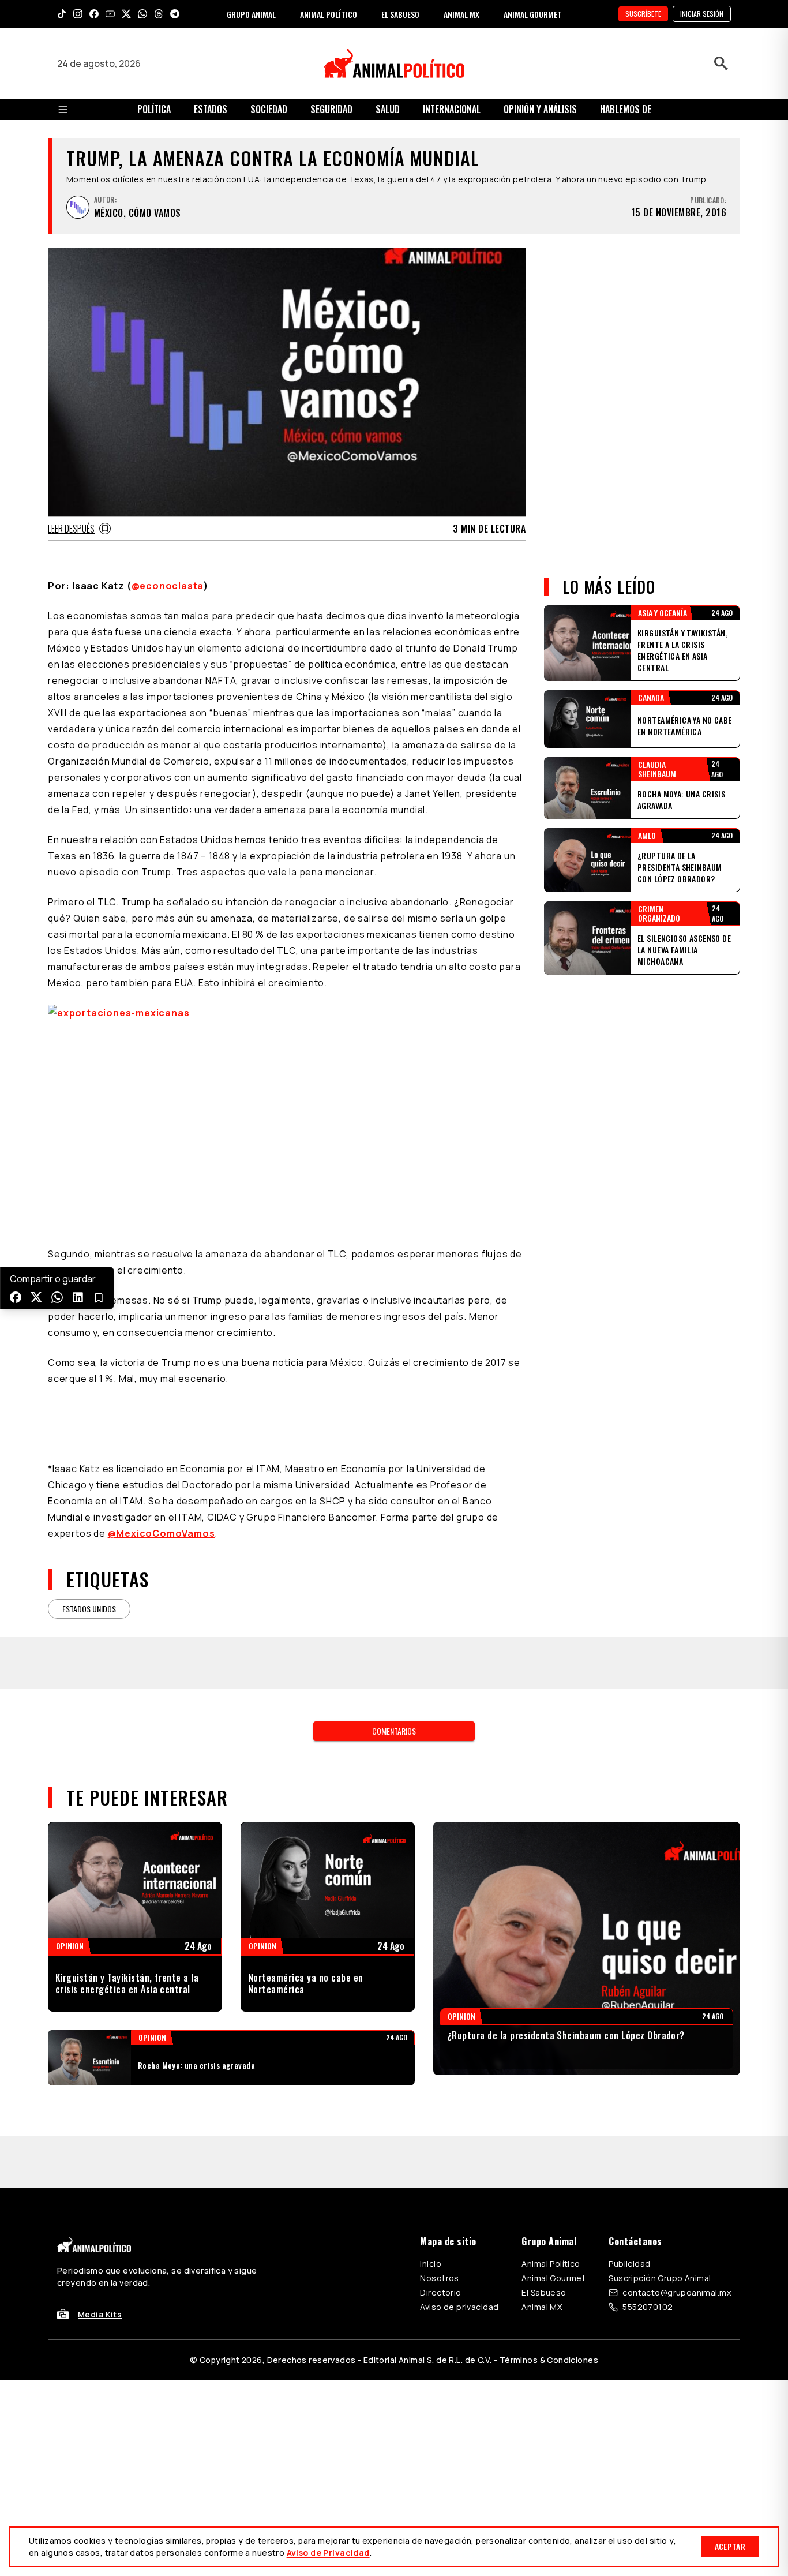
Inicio (431, 2264)
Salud (388, 109)
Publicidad (629, 2264)
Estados (211, 109)
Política (154, 109)
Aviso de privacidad (459, 2307)
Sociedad (269, 109)
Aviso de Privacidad (328, 2553)
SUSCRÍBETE (643, 14)
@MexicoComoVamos (162, 1533)
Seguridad (331, 109)
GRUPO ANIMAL (251, 14)
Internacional (452, 109)
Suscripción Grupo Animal (660, 2278)
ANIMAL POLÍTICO (329, 14)
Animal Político (551, 2264)
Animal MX (542, 2307)
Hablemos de (626, 109)
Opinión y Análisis (540, 109)
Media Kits (100, 2314)
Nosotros (439, 2278)
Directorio (440, 2292)
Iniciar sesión (702, 14)
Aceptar (730, 2546)
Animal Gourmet (554, 2278)
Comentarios (394, 1731)
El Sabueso (544, 2292)
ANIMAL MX (461, 14)
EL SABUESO (400, 14)
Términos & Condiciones (549, 2360)
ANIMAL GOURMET (533, 14)
